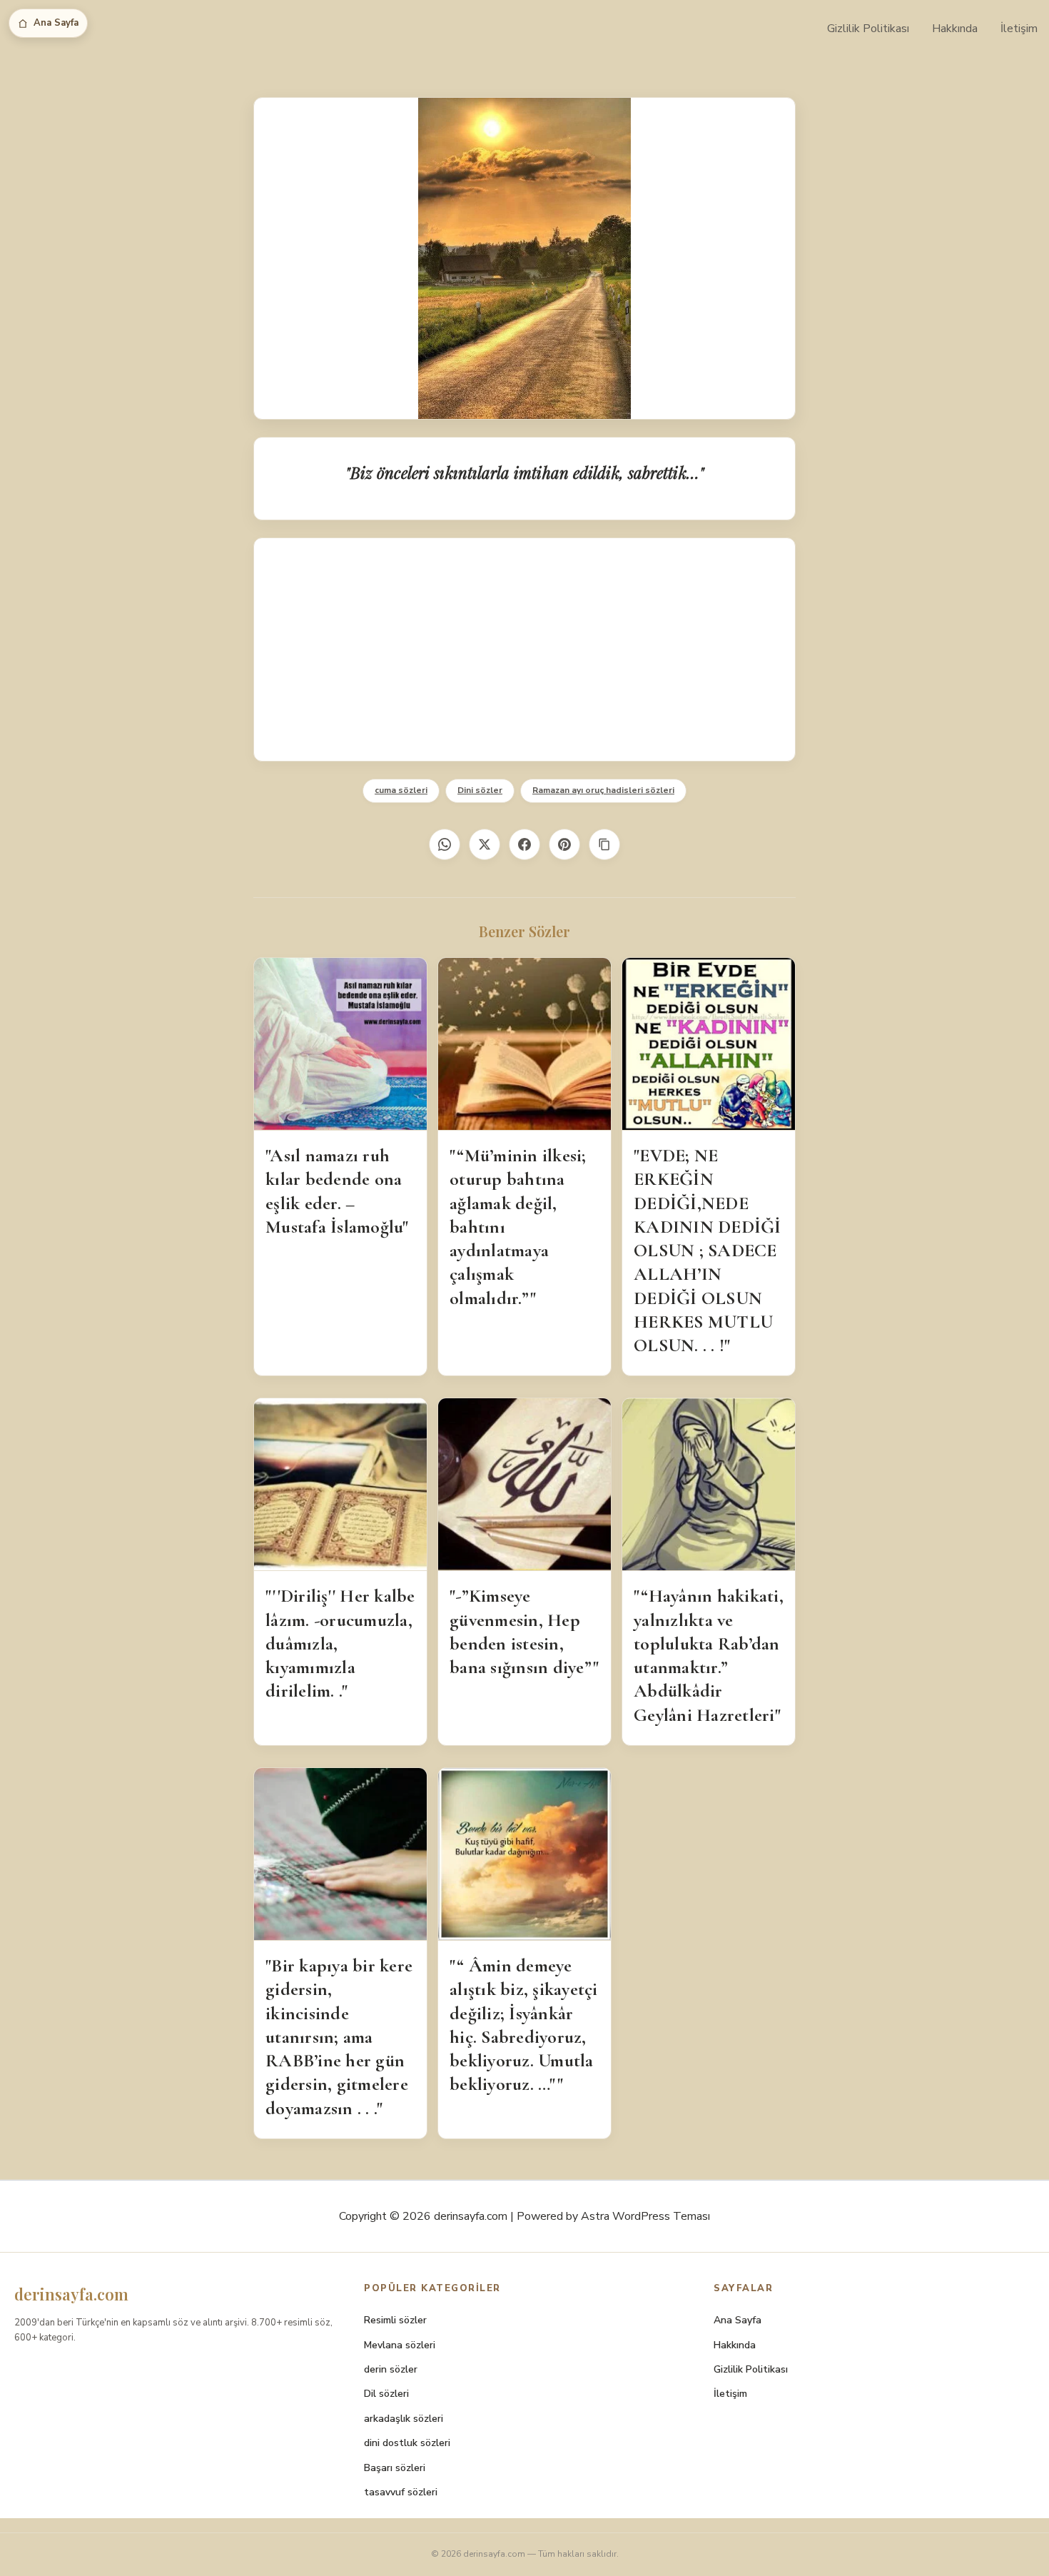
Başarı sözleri (395, 2468)
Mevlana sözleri (400, 2345)
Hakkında (955, 29)
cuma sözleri (401, 790)
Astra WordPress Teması (645, 2216)
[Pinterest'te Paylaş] (564, 844)
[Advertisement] (524, 650)
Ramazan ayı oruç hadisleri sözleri (603, 790)
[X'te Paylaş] (485, 844)
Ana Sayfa (56, 23)
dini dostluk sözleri (407, 2443)
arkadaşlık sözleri (404, 2419)
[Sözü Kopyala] (604, 844)
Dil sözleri (386, 2394)
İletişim (1019, 29)
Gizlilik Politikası (868, 29)
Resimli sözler (395, 2320)
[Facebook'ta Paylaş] (524, 844)
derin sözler (391, 2369)
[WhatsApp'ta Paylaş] (445, 844)
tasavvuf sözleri (401, 2492)
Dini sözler (480, 790)
